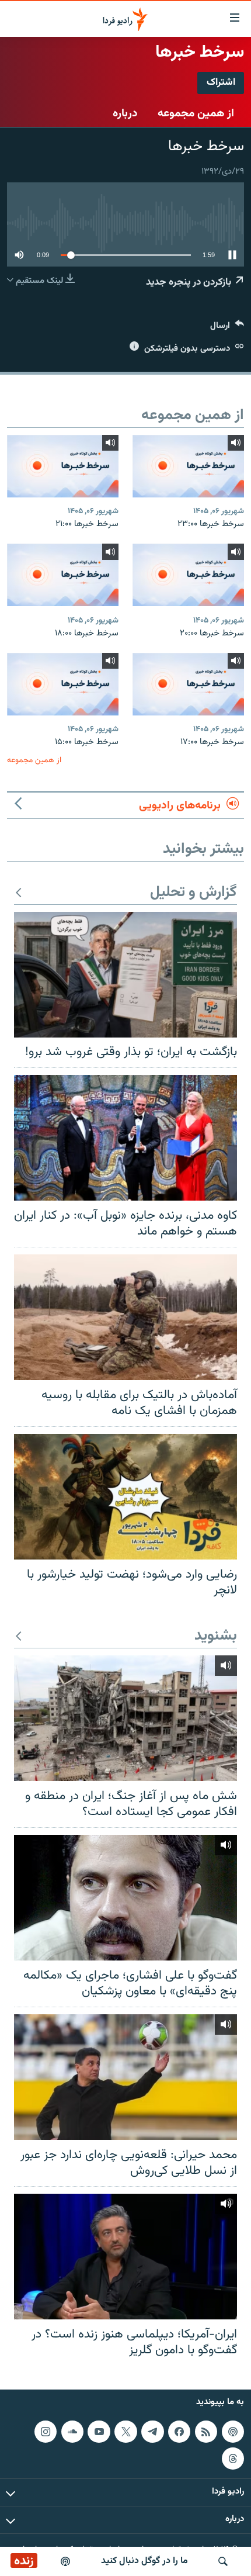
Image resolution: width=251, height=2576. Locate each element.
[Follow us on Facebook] (179, 2431)
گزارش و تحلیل (194, 893)
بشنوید (216, 1636)
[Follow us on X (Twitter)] (125, 2431)
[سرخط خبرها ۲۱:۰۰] (63, 466)
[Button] (227, 328)
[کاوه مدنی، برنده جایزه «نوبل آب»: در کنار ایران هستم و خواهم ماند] (125, 1138)
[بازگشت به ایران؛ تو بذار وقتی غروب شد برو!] (125, 975)
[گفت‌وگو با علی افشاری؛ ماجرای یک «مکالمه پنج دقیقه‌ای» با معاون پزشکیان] (125, 1898)
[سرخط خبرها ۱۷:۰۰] (188, 684)
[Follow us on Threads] (233, 2458)
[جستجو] (223, 2561)
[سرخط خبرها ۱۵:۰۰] (63, 684)
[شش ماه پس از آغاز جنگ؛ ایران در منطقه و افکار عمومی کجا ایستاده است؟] (125, 1718)
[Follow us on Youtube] (99, 2431)
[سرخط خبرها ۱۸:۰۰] (63, 575)
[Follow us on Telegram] (152, 2431)
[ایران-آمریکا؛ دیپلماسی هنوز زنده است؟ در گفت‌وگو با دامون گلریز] (125, 2257)
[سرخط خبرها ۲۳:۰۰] (188, 466)
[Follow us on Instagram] (46, 2431)
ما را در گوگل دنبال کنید (144, 2561)
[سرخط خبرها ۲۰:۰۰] (188, 575)
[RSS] (206, 2431)
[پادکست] (65, 2561)
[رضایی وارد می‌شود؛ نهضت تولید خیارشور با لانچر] (125, 1497)
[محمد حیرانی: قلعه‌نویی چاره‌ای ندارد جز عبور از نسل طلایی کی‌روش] (125, 2077)
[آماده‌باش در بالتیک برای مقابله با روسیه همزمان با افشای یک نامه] (125, 1317)
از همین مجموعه (196, 113)
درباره (125, 113)
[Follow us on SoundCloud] (72, 2431)
